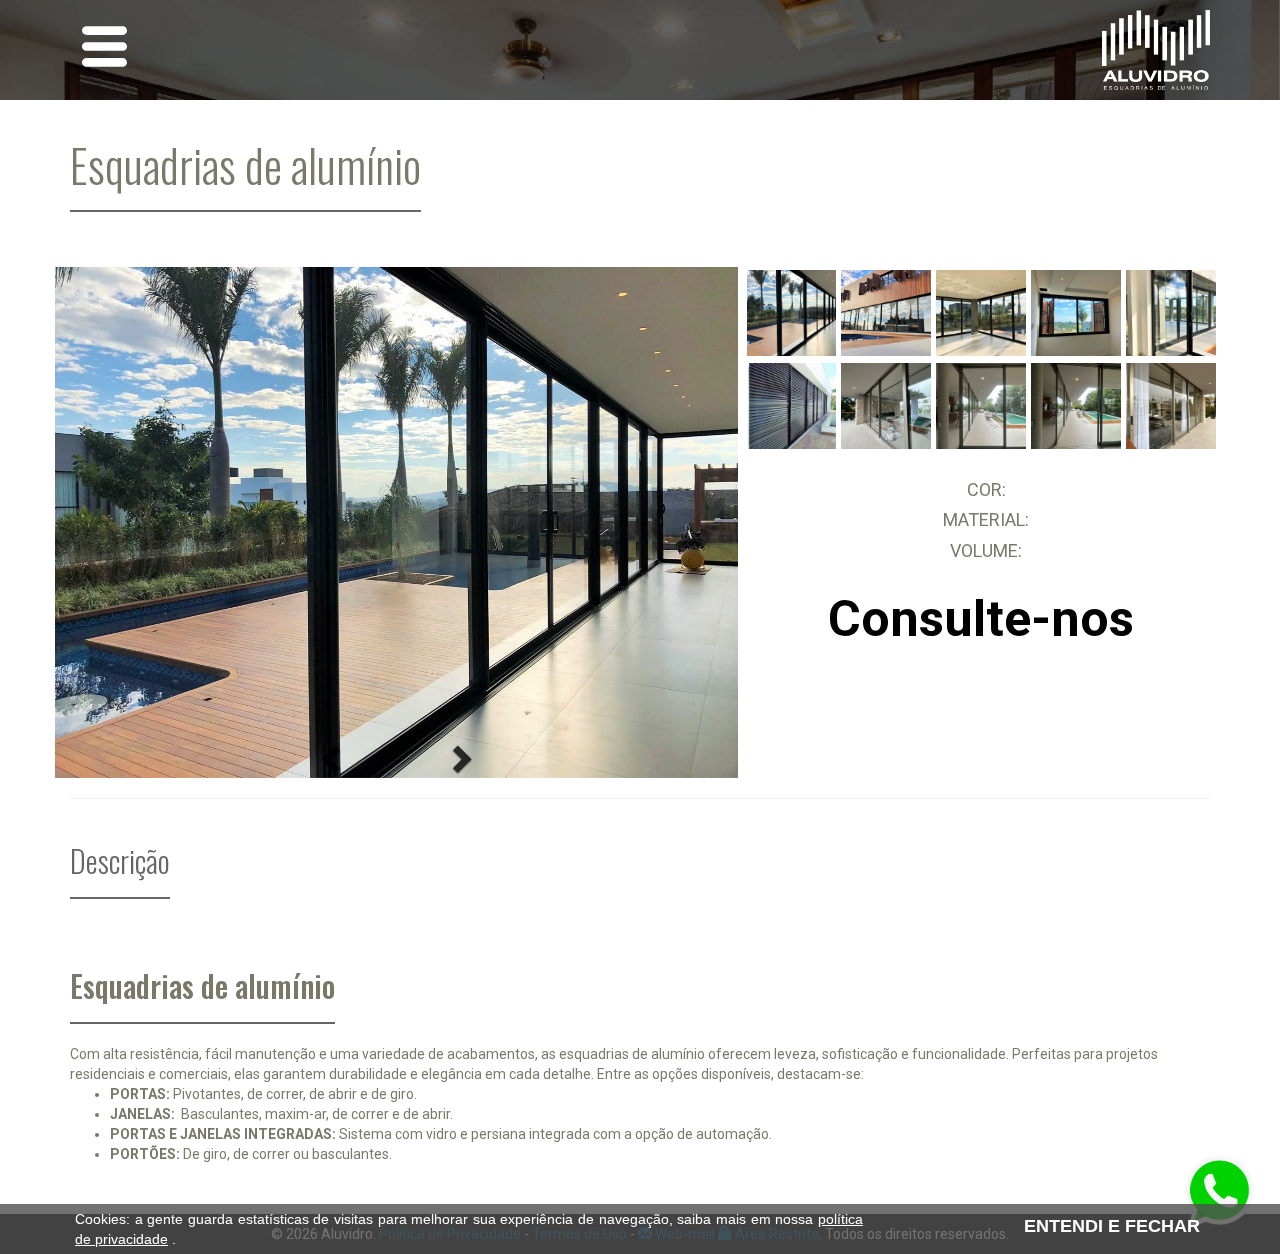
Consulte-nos (981, 619)
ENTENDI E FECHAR (1112, 1226)
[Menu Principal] (104, 49)
